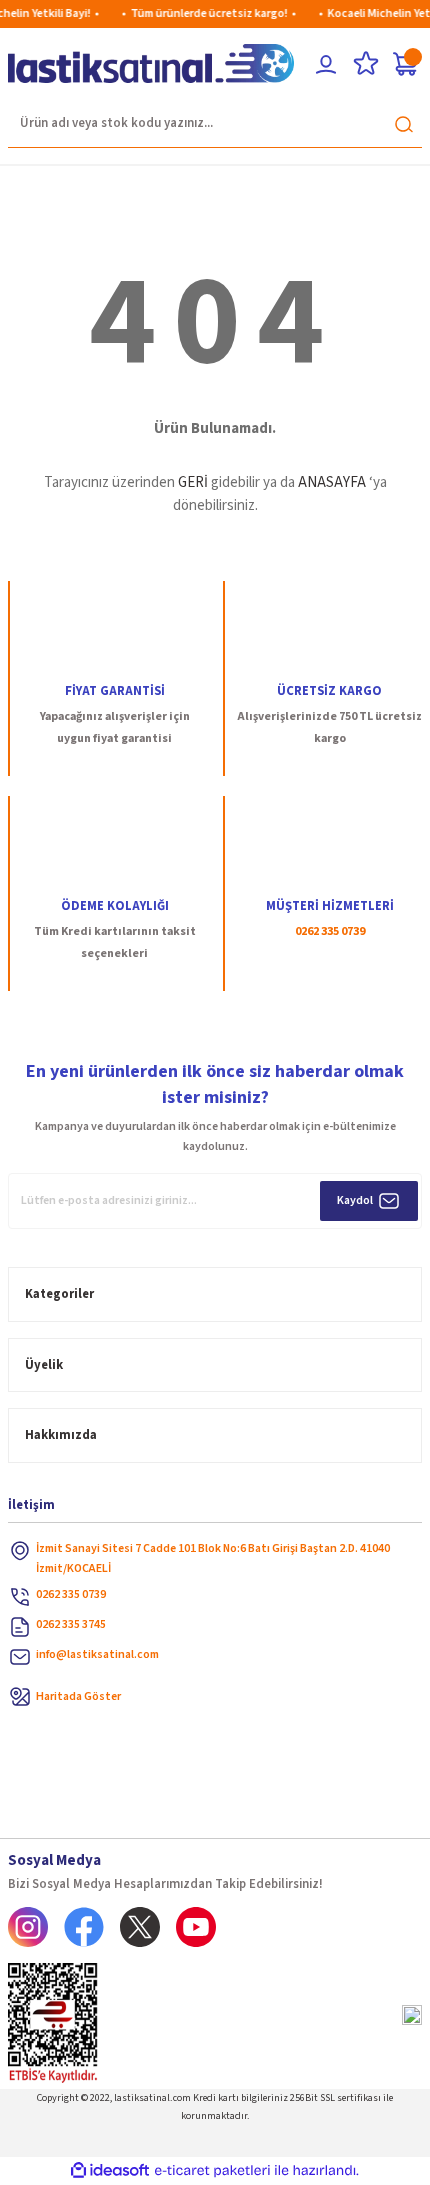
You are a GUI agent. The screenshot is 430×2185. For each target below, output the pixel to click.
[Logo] (151, 63)
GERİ (193, 482)
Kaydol (355, 1200)
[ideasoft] (110, 2171)
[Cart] (406, 64)
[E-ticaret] (212, 2170)
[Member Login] (326, 64)
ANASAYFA (332, 482)
